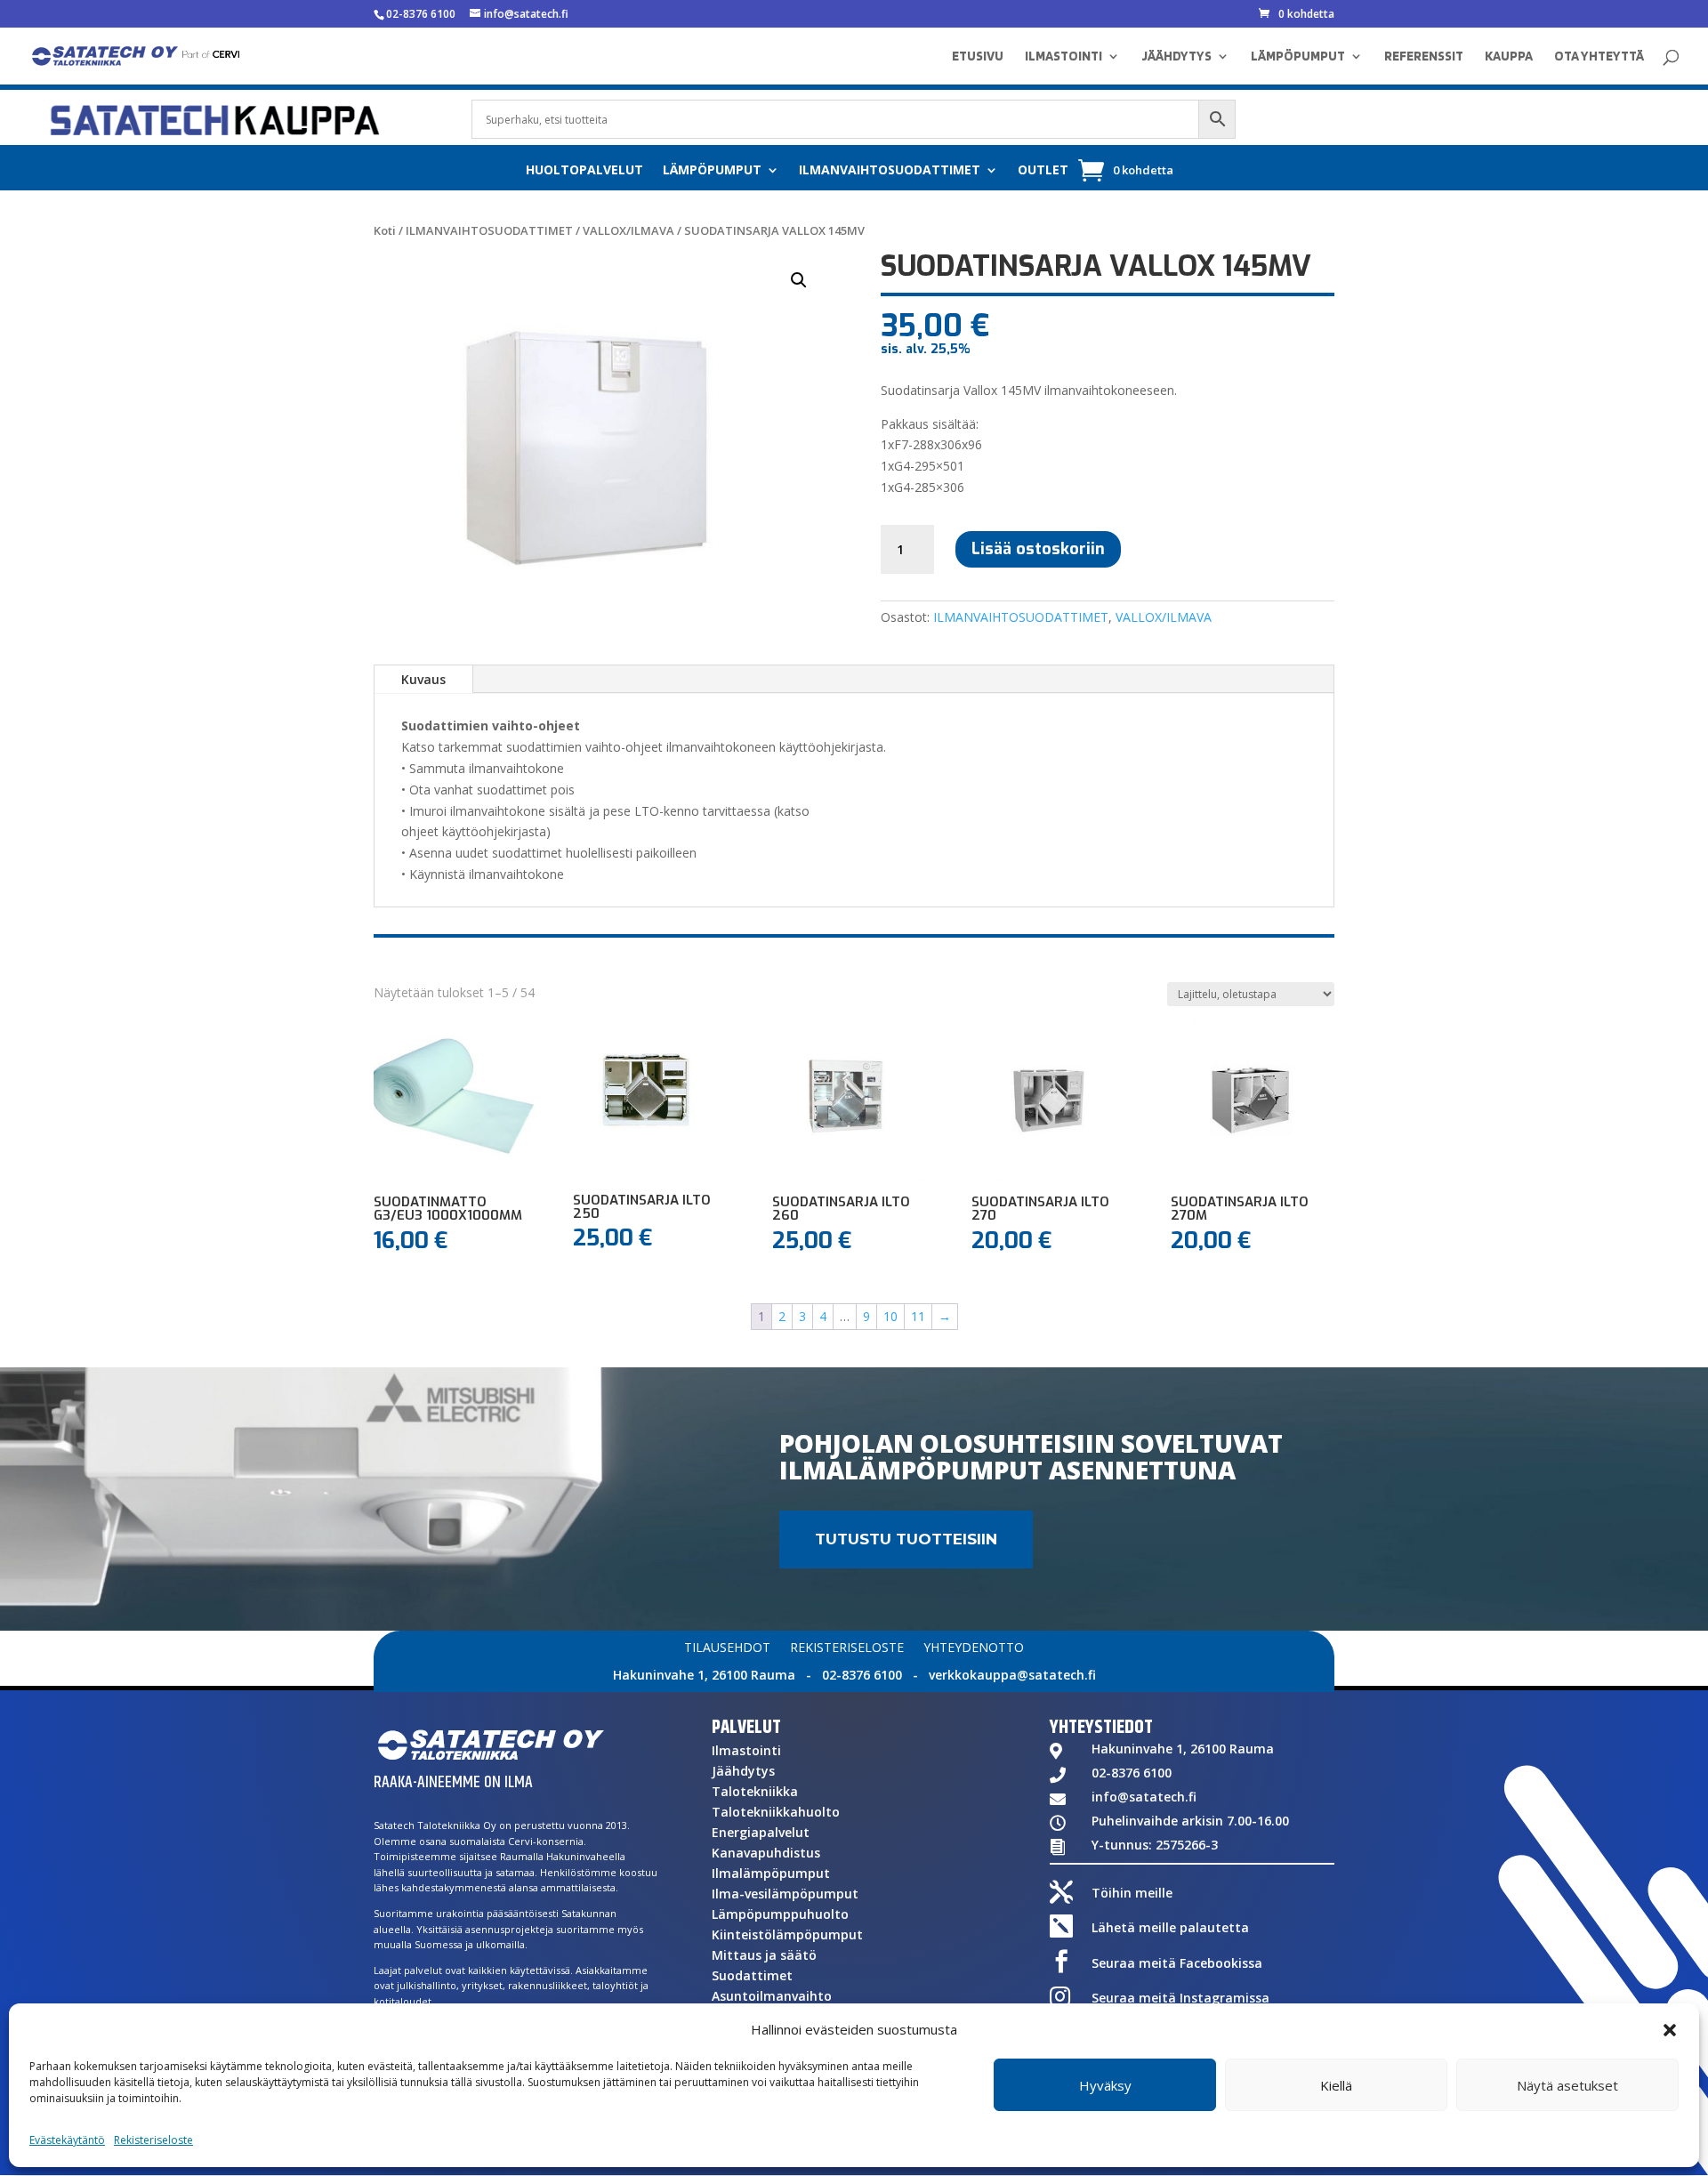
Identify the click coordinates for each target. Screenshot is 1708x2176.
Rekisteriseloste (153, 2140)
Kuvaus (423, 679)
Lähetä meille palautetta (1170, 1927)
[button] (1670, 2030)
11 (918, 1316)
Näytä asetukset (1567, 2085)
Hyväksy (1105, 2085)
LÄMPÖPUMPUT (1298, 57)
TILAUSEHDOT (727, 1648)
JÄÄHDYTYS (1176, 57)
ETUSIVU (978, 57)
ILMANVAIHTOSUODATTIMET (890, 171)
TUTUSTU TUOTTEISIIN (906, 1539)
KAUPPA (1509, 57)
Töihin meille (1132, 1893)
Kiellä (1336, 2085)
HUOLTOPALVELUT (584, 171)
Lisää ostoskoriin (1038, 549)
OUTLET (1043, 171)
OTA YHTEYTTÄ (1599, 57)
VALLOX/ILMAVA (628, 230)
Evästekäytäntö (67, 2140)
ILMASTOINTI (1063, 57)
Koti (385, 230)
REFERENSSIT (1424, 57)
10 (890, 1316)
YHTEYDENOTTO (974, 1648)
